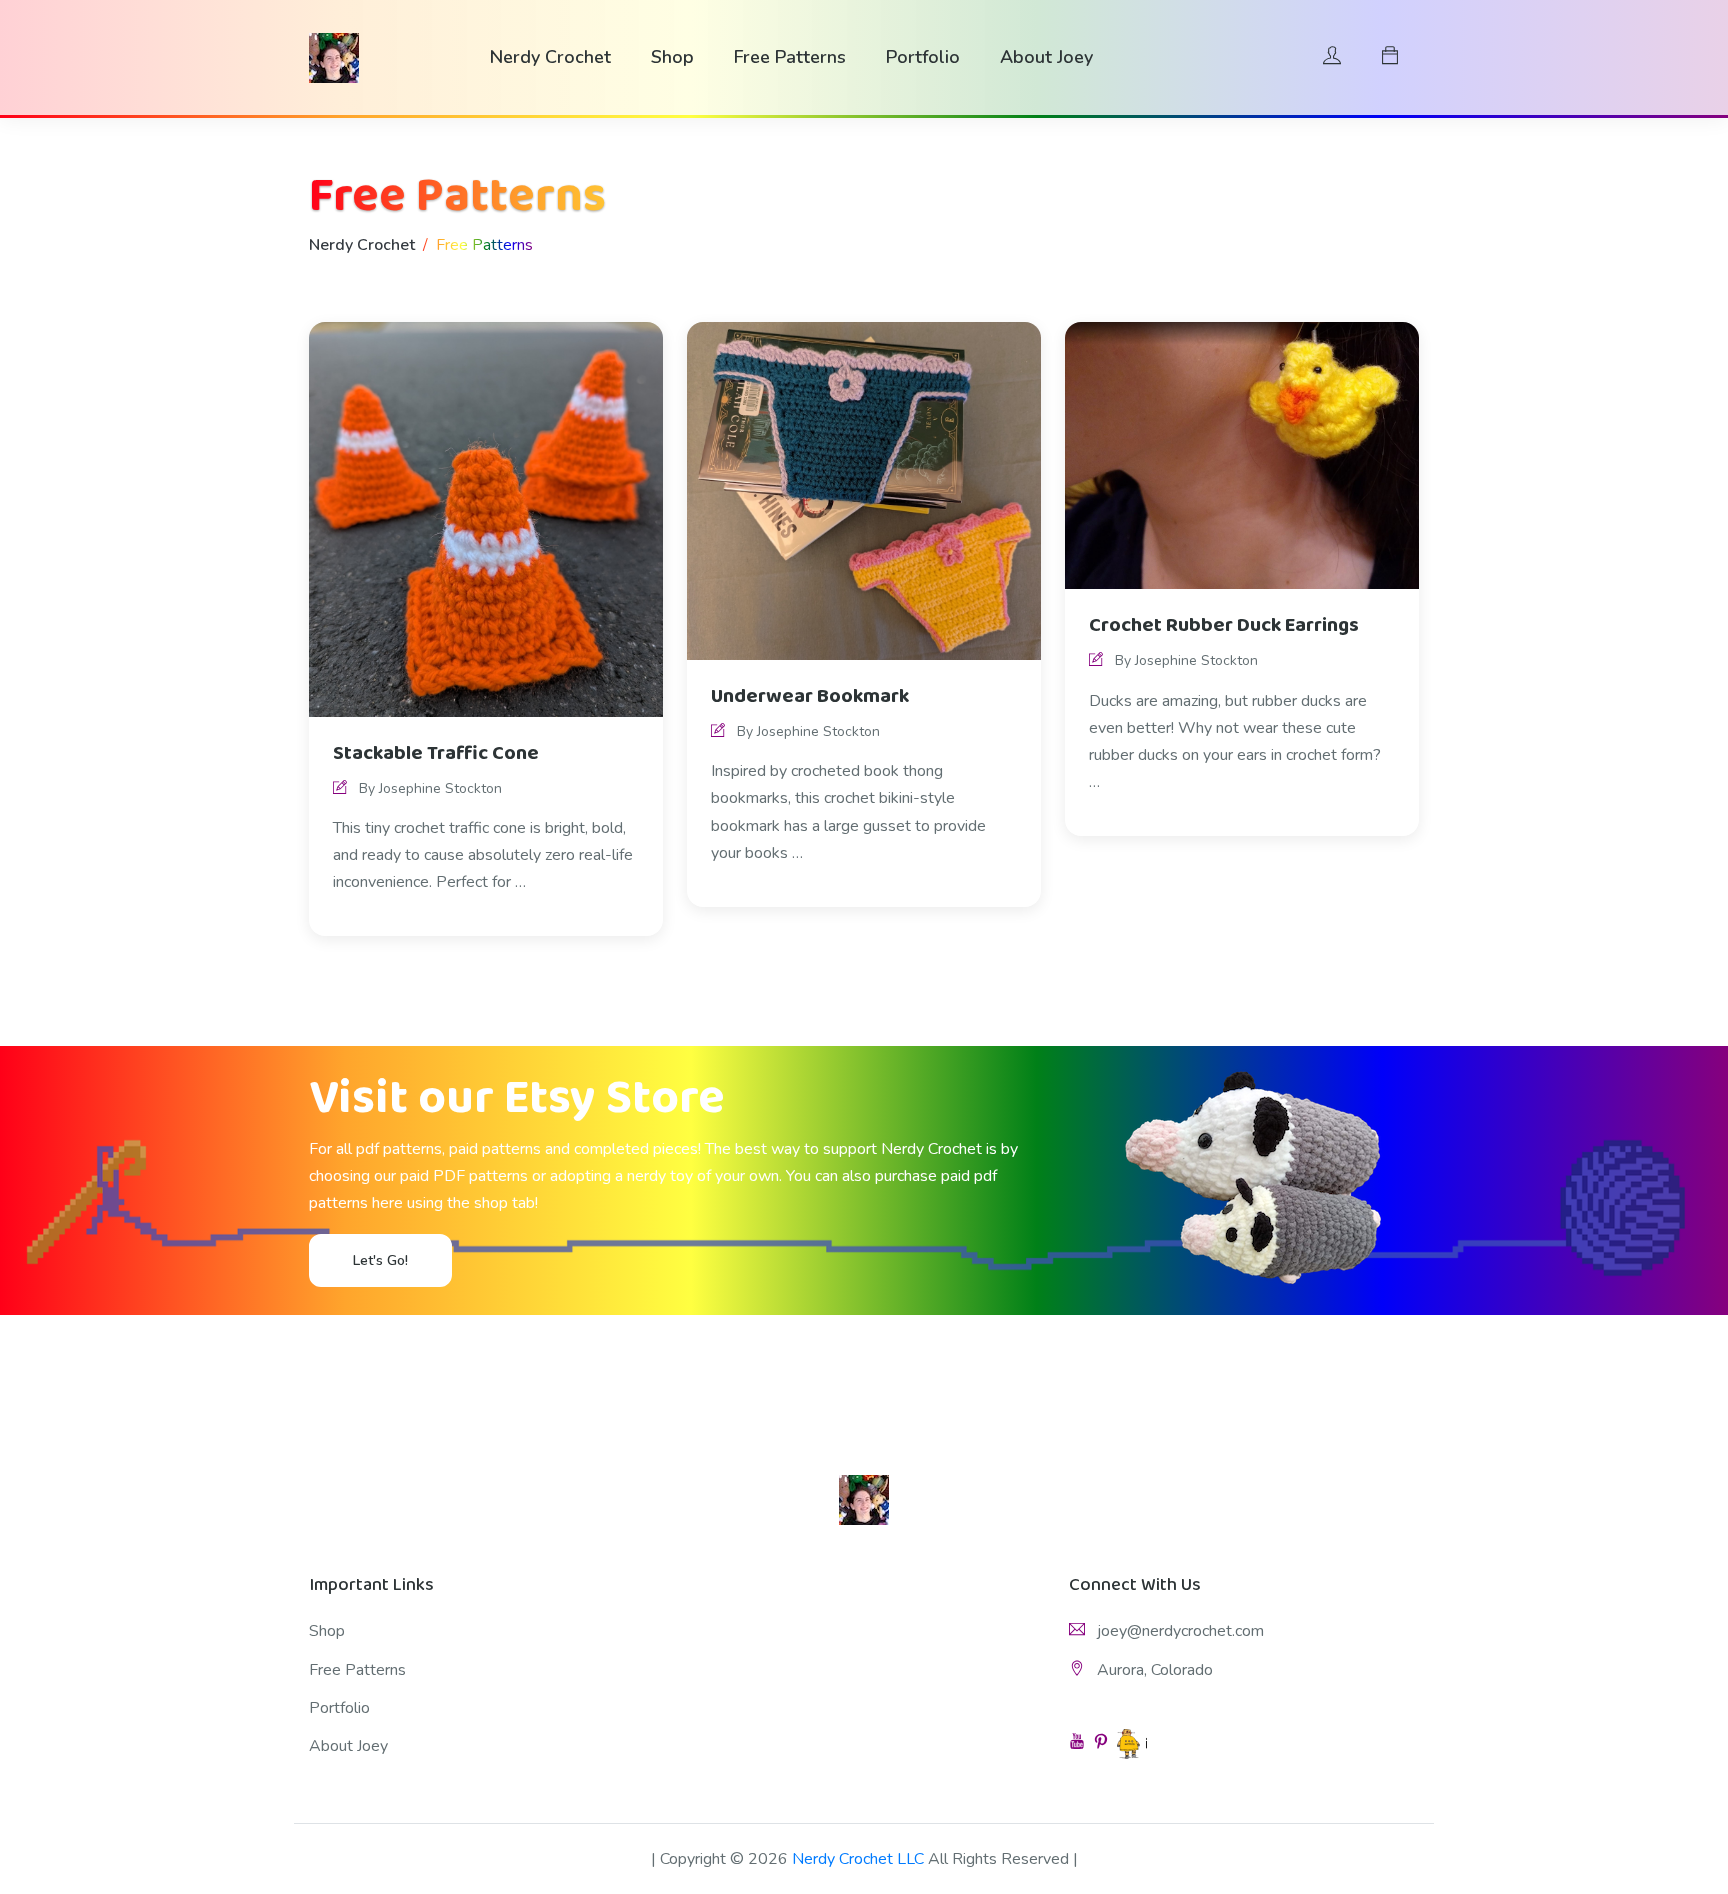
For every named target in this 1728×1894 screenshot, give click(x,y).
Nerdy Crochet (550, 57)
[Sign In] (1332, 57)
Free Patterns (790, 57)
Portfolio (923, 57)
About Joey (1046, 57)
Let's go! (380, 1260)
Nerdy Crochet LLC (858, 1859)
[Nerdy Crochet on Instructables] (1132, 1744)
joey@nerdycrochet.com (1178, 1631)
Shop (672, 57)
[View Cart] (1390, 57)
